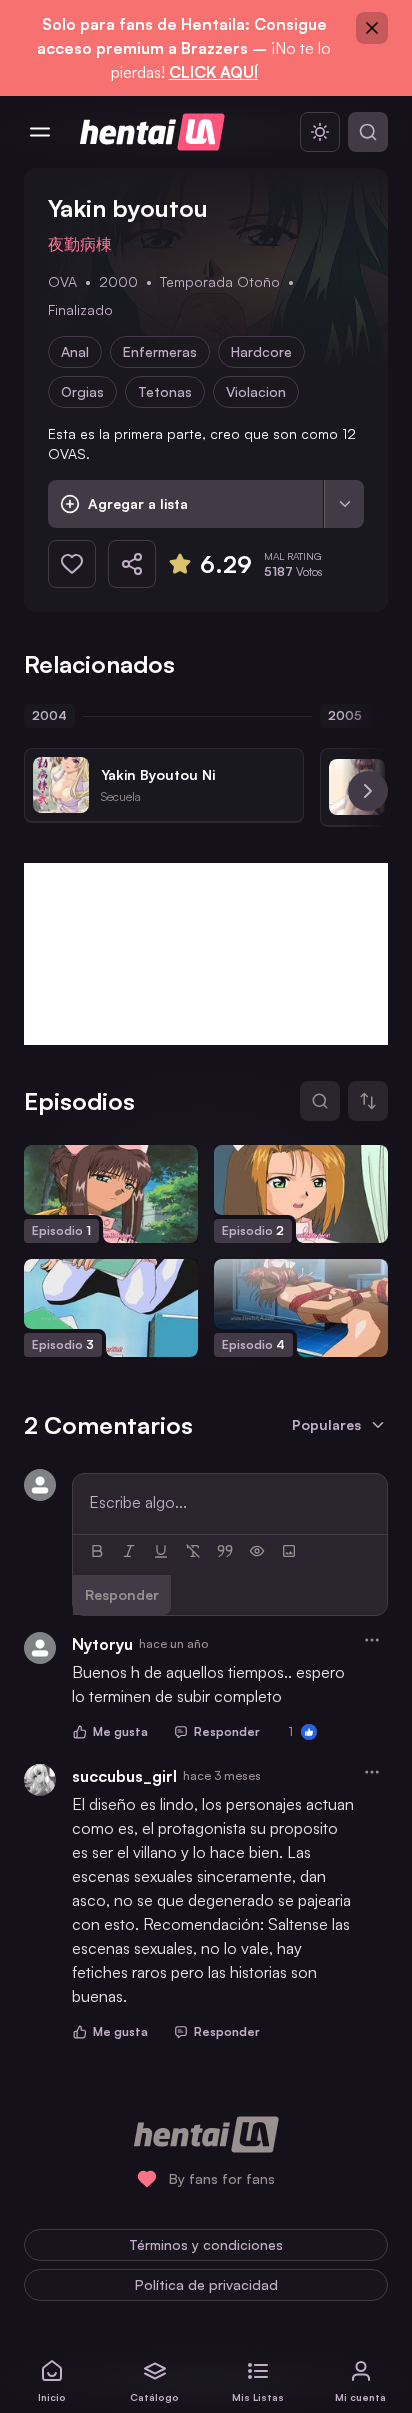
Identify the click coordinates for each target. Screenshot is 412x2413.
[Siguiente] (368, 791)
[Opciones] (372, 1640)
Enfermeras (160, 351)
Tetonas (165, 391)
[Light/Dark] (320, 132)
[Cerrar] (372, 28)
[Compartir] (132, 564)
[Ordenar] (368, 1101)
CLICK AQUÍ (213, 72)
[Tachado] (193, 1551)
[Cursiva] (129, 1551)
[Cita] (225, 1551)
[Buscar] (368, 132)
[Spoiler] (257, 1551)
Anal (75, 351)
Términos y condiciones (206, 2244)
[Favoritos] (72, 564)
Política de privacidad (206, 2284)
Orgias (82, 391)
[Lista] (344, 504)
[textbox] (230, 1502)
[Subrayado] (161, 1551)
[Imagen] (289, 1551)
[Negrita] (97, 1551)
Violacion (256, 391)
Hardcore (261, 351)
